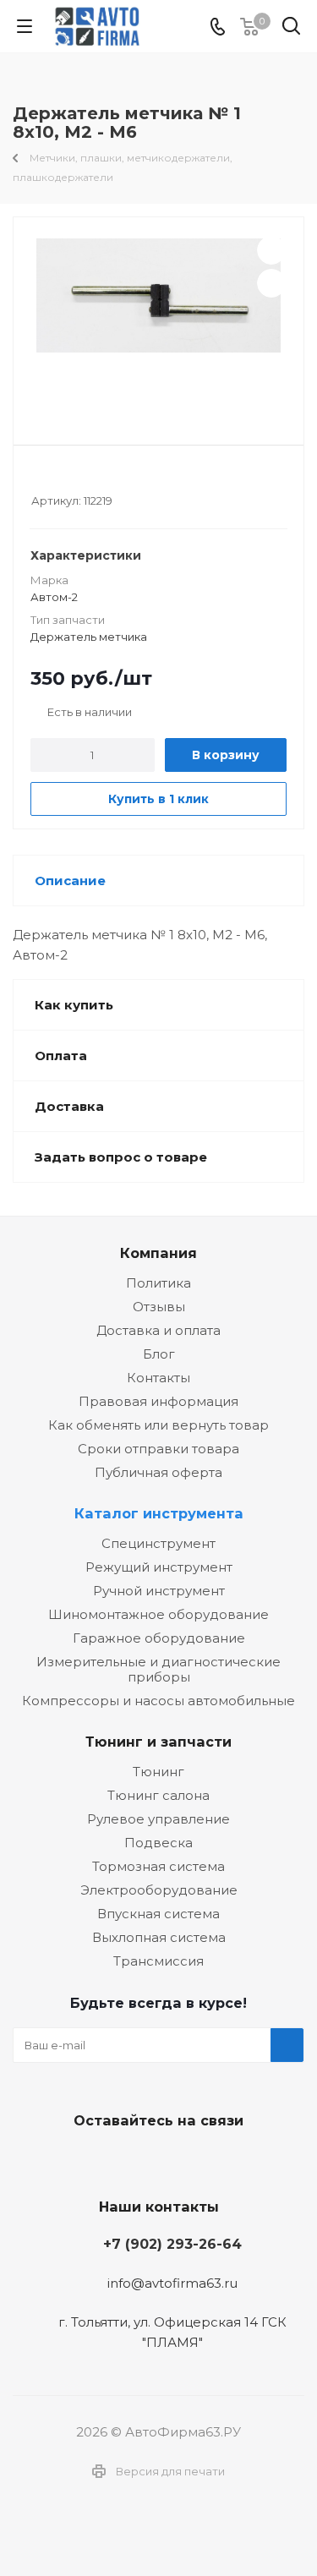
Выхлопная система (159, 1937)
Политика (158, 1283)
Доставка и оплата (158, 1330)
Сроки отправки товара (158, 1449)
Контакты (158, 1378)
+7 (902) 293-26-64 (172, 2244)
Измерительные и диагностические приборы (158, 1669)
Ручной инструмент (159, 1591)
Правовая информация (158, 1401)
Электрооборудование (159, 1890)
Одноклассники (197, 2160)
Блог (159, 1354)
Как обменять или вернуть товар (158, 1425)
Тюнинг (158, 1772)
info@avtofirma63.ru (172, 2283)
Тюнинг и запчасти (158, 1742)
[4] (87, 478)
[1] (39, 478)
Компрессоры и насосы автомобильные (158, 1701)
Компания (158, 1253)
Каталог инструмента (159, 1513)
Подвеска (158, 1843)
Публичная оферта (158, 1472)
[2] (55, 478)
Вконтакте (112, 2160)
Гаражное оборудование (159, 1638)
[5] (104, 478)
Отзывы (159, 1307)
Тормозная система (158, 1866)
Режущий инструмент (159, 1567)
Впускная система (158, 1914)
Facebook (155, 2160)
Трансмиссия (158, 1961)
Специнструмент (158, 1543)
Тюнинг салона (158, 1795)
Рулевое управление (158, 1819)
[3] (71, 478)
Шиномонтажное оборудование (158, 1614)
